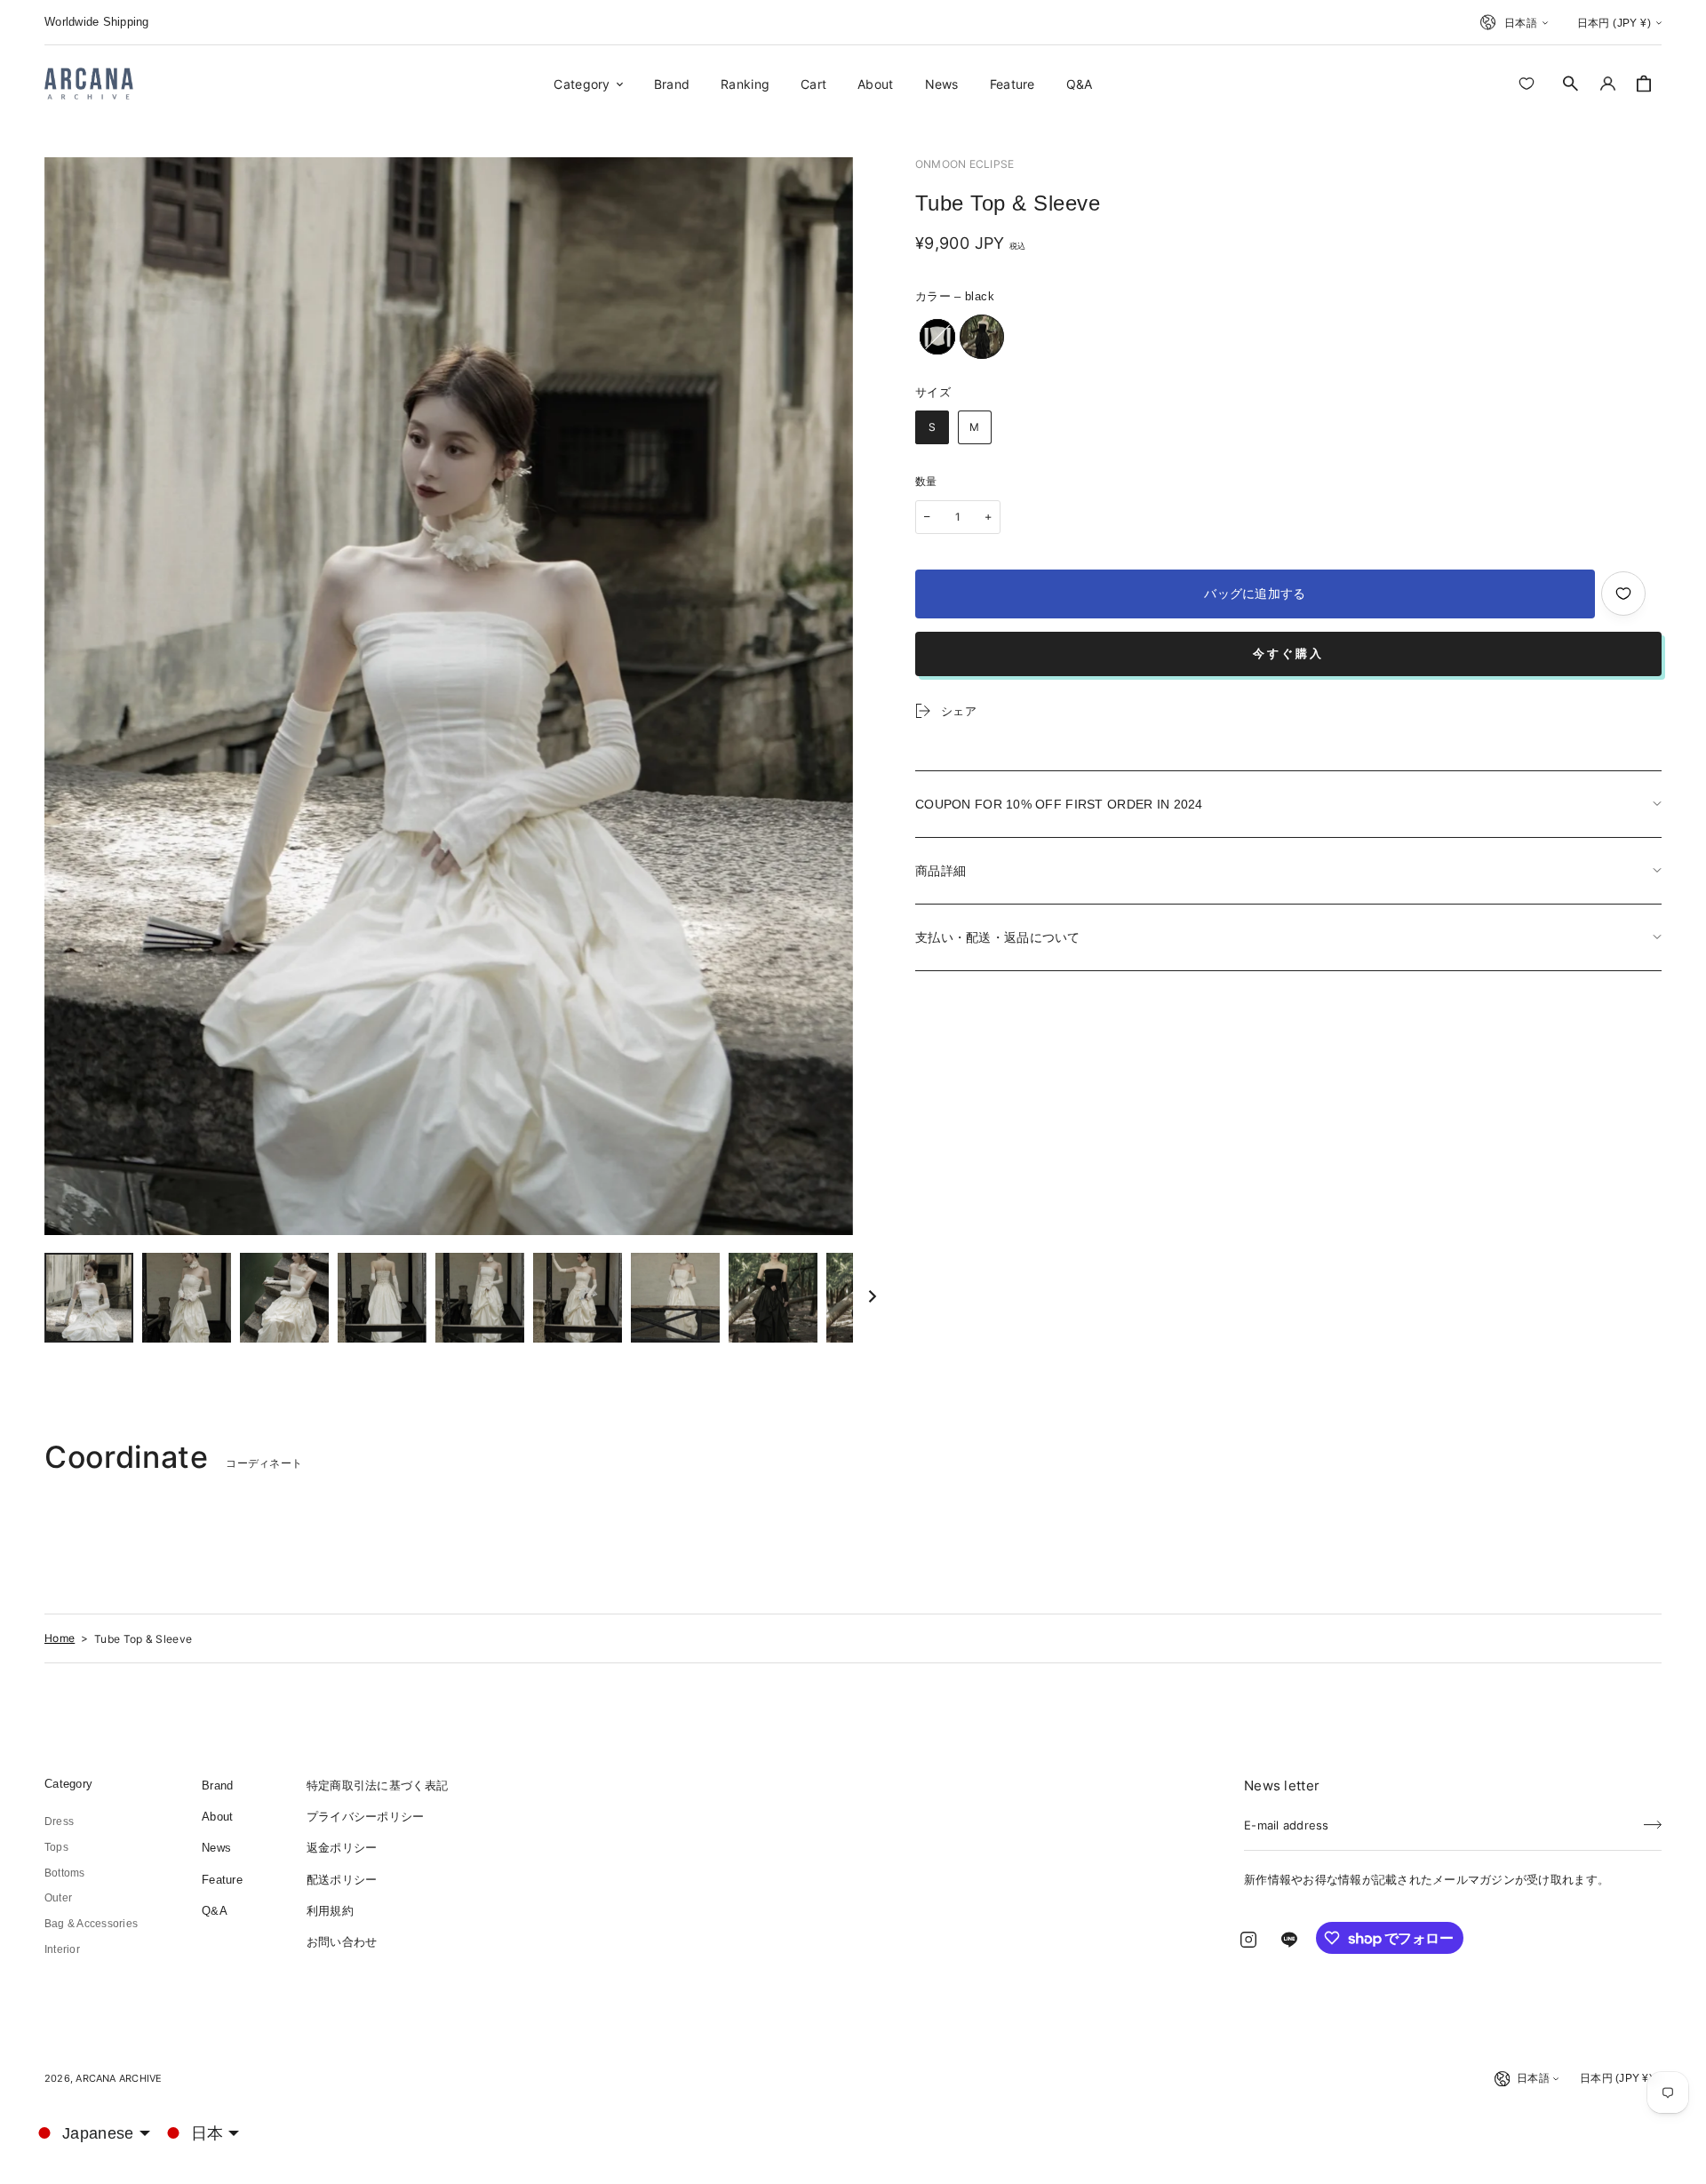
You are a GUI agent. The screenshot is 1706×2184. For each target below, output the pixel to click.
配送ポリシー (342, 1880)
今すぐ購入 (1288, 654)
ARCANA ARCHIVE (119, 2078)
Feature (222, 1880)
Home (60, 1638)
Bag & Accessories (91, 1924)
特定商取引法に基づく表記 (377, 1785)
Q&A (215, 1911)
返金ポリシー (342, 1848)
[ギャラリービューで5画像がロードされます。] (480, 1298)
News (216, 1848)
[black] (982, 337)
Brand (217, 1785)
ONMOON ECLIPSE (965, 164)
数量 (926, 482)
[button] (1571, 84)
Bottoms (65, 1873)
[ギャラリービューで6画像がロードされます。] (578, 1298)
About (217, 1817)
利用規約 (330, 1911)
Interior (62, 1949)
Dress (59, 1821)
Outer (58, 1898)
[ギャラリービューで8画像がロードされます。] (773, 1298)
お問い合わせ (342, 1942)
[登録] (1653, 1820)
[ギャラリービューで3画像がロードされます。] (284, 1298)
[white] (937, 337)
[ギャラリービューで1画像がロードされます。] (89, 1298)
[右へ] (873, 1298)
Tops (56, 1847)
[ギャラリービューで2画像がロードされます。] (187, 1298)
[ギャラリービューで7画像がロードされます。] (675, 1298)
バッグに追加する (1255, 594)
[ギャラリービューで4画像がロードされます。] (382, 1298)
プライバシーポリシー (366, 1817)
